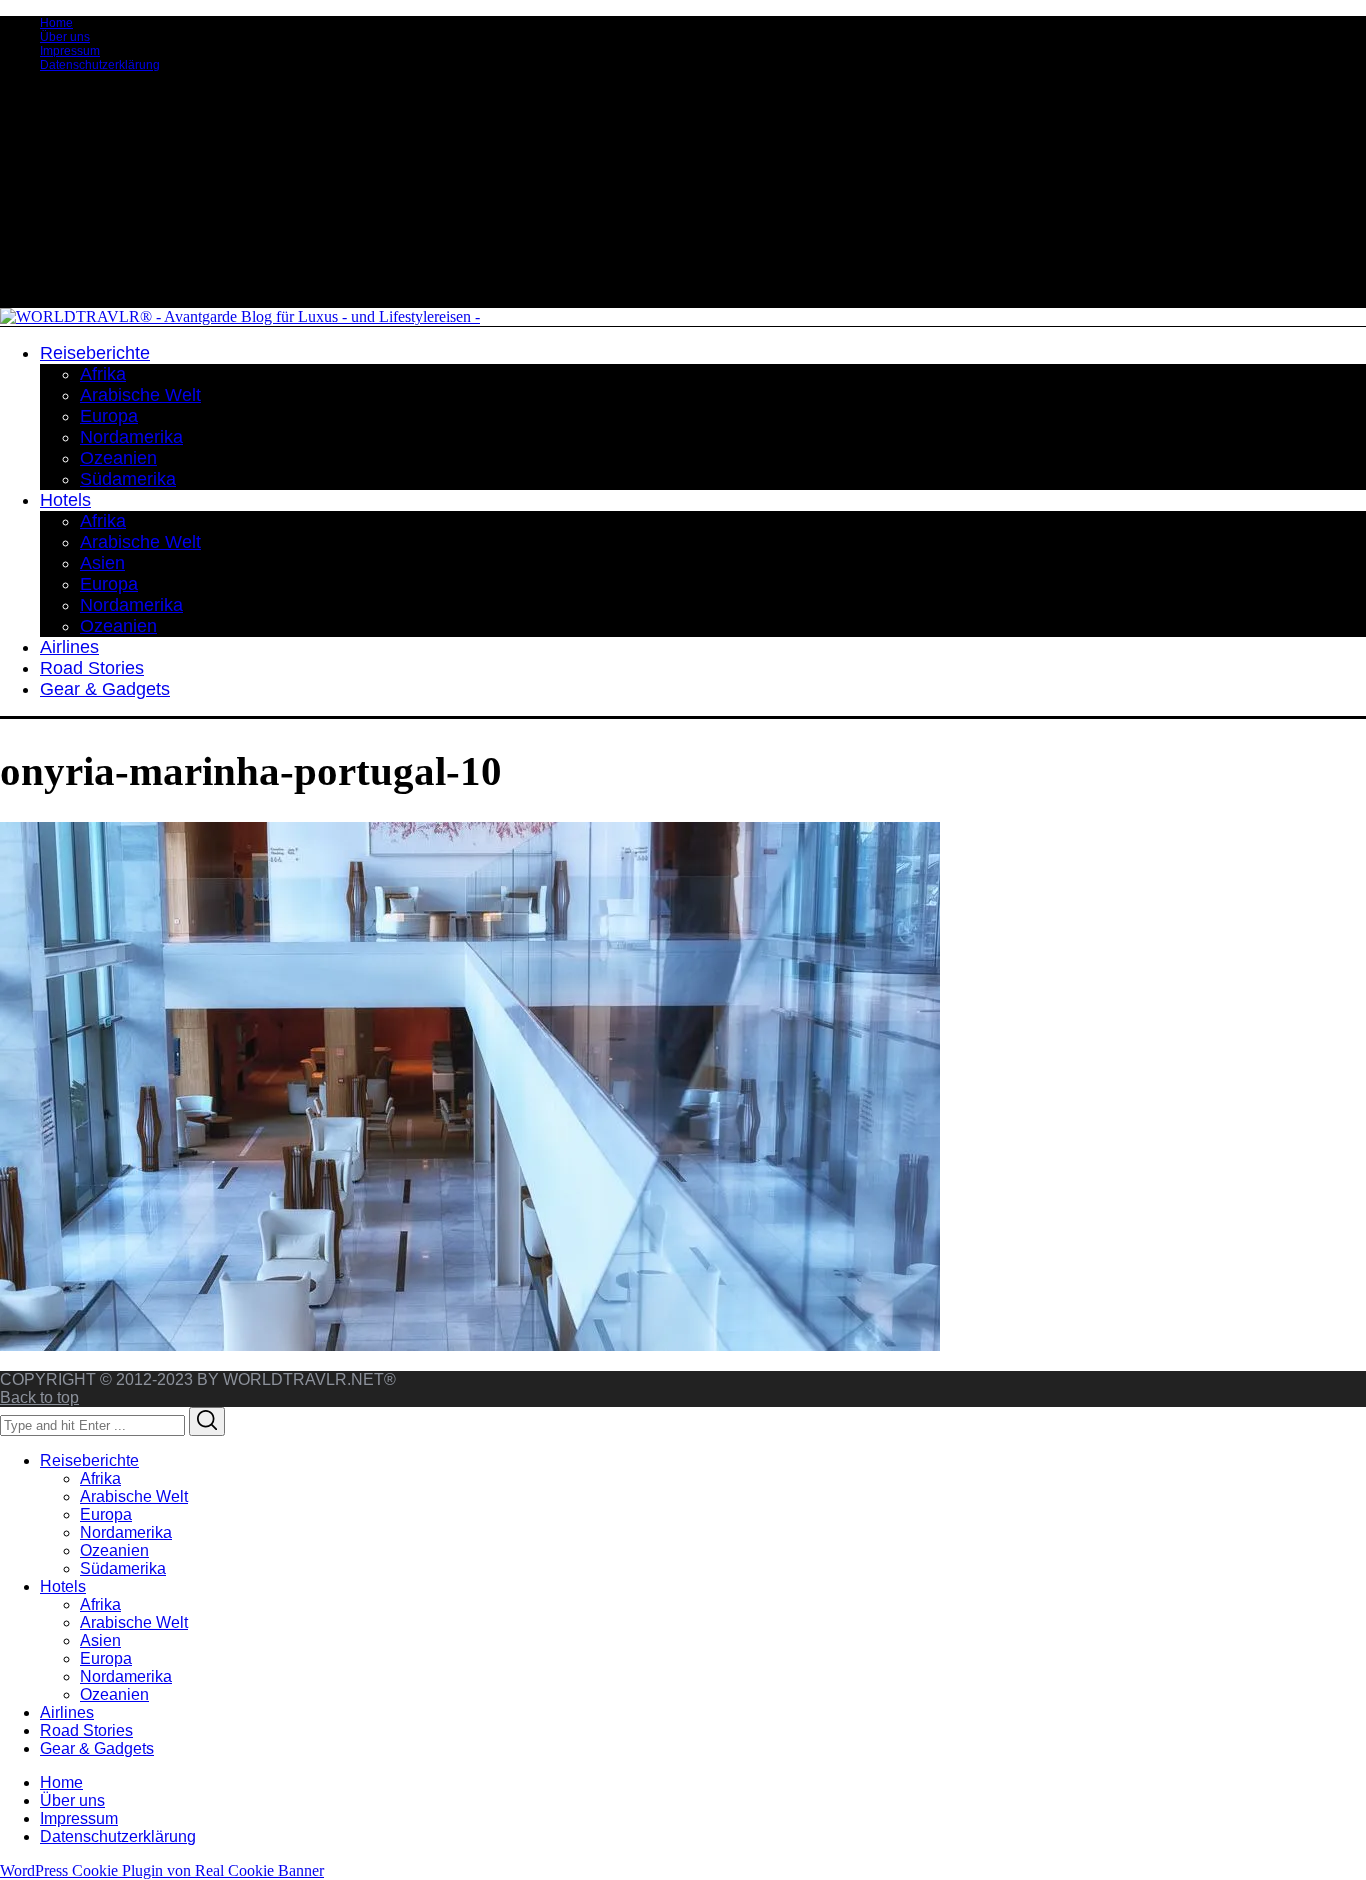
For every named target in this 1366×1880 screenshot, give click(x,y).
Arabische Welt (134, 1496)
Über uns (65, 37)
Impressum (70, 51)
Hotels (63, 1586)
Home (56, 23)
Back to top (39, 1397)
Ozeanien (114, 1550)
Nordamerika (126, 1532)
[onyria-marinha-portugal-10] (470, 1345)
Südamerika (123, 1568)
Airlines (67, 1712)
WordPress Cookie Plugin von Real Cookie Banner (162, 1870)
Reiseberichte (89, 1460)
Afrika (100, 1478)
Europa (106, 1514)
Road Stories (86, 1730)
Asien (100, 1640)
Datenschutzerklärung (100, 65)
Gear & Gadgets (97, 1748)
